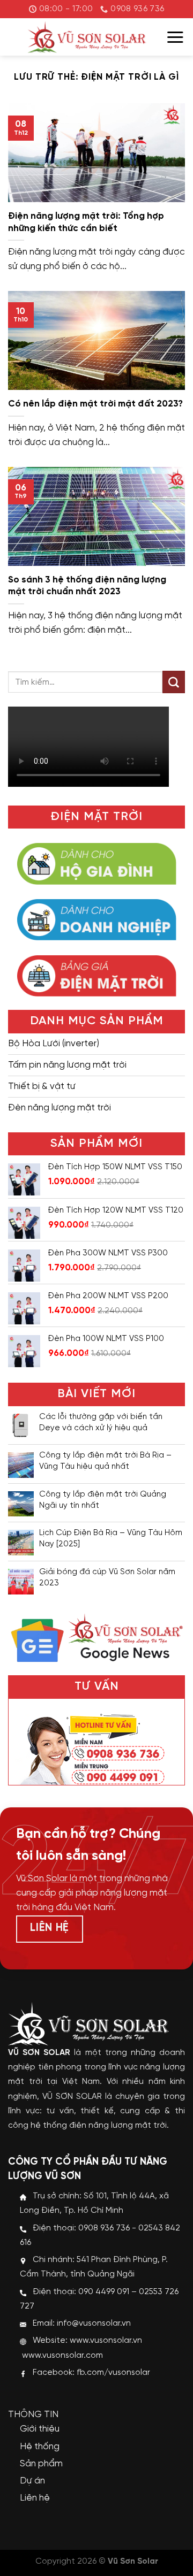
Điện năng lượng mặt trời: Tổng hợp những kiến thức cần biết (86, 222)
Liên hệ (35, 2498)
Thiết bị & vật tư (42, 1086)
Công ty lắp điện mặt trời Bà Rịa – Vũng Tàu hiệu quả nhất (105, 1461)
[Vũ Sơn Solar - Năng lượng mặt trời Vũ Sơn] (87, 37)
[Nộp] (174, 682)
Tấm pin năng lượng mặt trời (67, 1065)
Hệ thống (40, 2447)
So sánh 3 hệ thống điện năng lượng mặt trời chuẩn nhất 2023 (87, 586)
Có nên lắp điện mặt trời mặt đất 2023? (95, 404)
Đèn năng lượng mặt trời (60, 1108)
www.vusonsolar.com (62, 2356)
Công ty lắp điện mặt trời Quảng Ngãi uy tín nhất (103, 1500)
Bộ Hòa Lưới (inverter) (54, 1044)
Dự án (32, 2481)
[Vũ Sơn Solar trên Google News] (96, 1636)
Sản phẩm (41, 2464)
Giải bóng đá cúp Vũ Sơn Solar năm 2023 (107, 1578)
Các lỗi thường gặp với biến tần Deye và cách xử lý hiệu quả (101, 1423)
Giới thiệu (40, 2429)
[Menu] (175, 37)
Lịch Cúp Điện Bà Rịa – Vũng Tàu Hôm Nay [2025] (111, 1539)
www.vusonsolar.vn (106, 2341)
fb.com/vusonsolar (113, 2373)
